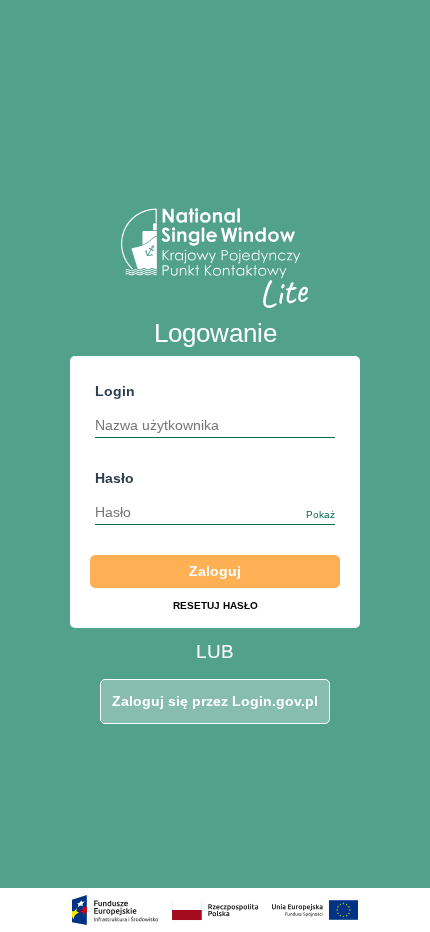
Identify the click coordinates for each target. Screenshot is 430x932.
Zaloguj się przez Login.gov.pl (215, 701)
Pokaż (320, 514)
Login (115, 391)
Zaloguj (215, 571)
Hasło (215, 495)
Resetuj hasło (215, 605)
